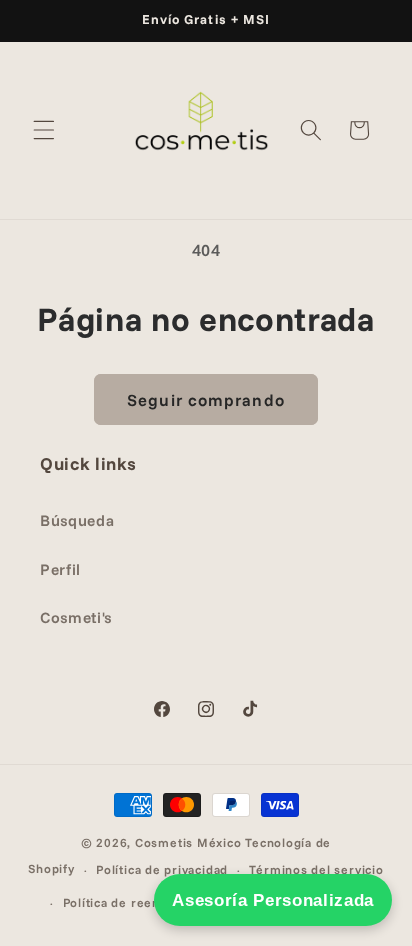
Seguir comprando (206, 399)
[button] (44, 130)
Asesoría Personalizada (273, 900)
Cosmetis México (188, 842)
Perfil (60, 569)
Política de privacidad (162, 869)
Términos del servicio (316, 869)
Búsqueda (77, 520)
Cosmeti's (76, 617)
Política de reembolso (130, 902)
